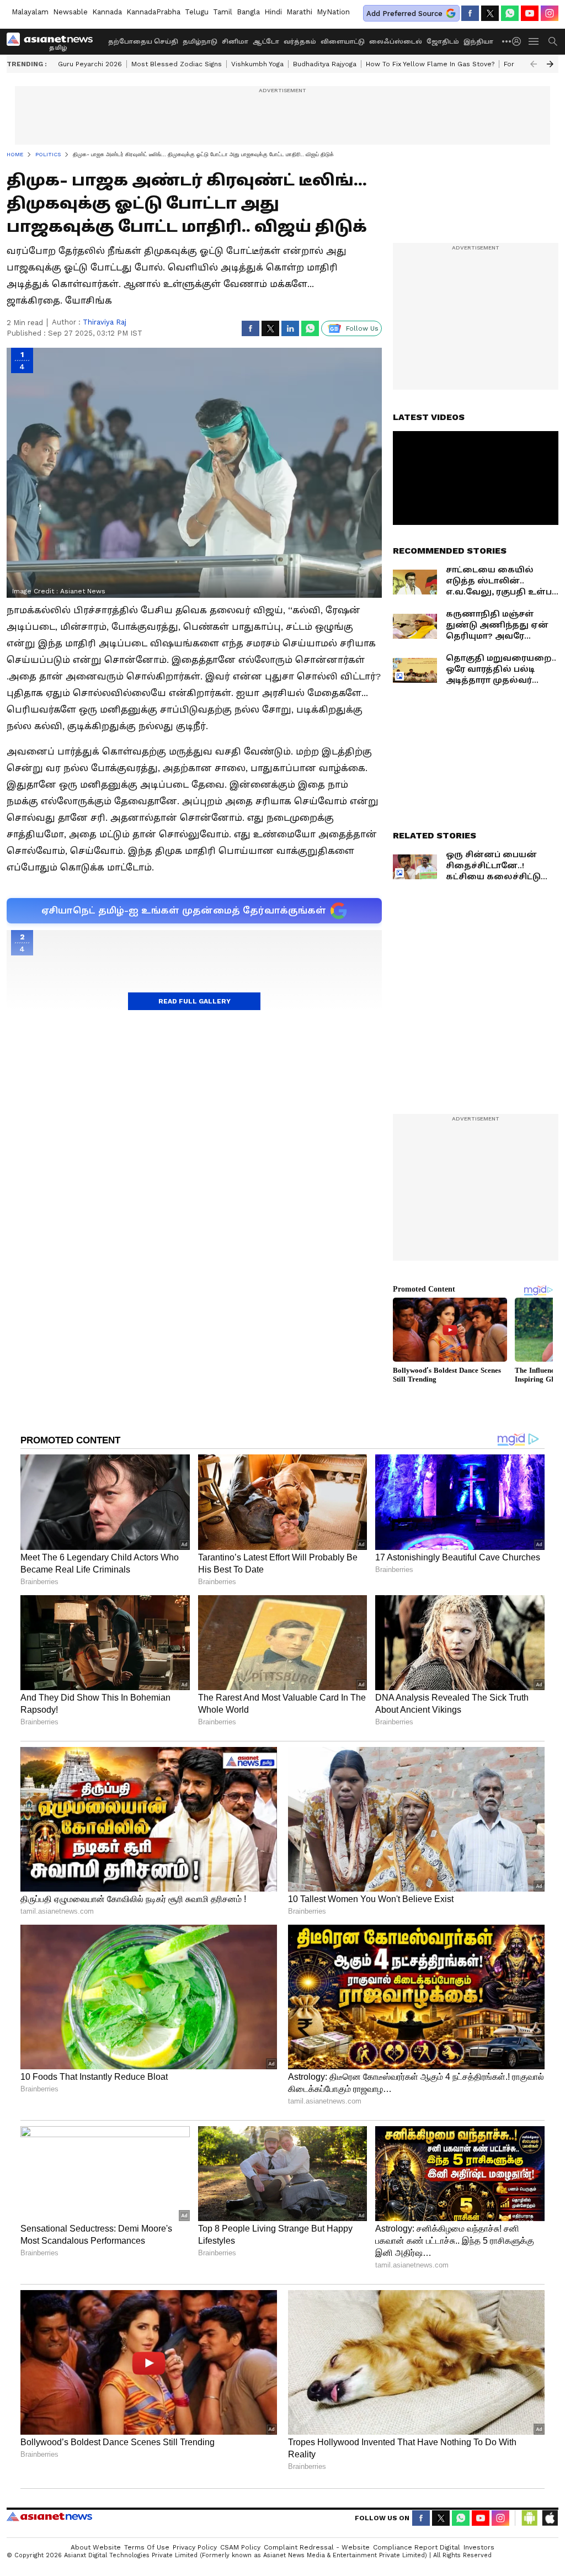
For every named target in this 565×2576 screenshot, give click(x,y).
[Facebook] (470, 13)
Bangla (248, 12)
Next (550, 64)
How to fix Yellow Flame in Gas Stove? (430, 64)
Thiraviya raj (105, 322)
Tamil (223, 12)
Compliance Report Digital (417, 2547)
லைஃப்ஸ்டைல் (396, 42)
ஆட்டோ (266, 42)
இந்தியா (478, 42)
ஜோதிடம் (443, 42)
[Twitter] (490, 13)
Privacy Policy (195, 2547)
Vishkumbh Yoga (257, 64)
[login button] (519, 41)
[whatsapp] (510, 13)
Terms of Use (147, 2547)
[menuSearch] (553, 41)
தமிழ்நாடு (200, 42)
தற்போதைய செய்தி (143, 42)
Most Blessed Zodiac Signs (177, 64)
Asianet (49, 2516)
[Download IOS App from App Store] (550, 2518)
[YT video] (530, 13)
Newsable (70, 12)
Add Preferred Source (404, 14)
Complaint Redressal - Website (317, 2547)
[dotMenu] (507, 41)
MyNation (333, 12)
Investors (479, 2547)
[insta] (550, 13)
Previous (534, 64)
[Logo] (54, 41)
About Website (96, 2547)
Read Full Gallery (194, 1001)
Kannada (107, 12)
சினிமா (235, 42)
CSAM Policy (240, 2547)
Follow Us (362, 328)
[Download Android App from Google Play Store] (530, 2518)
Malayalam (30, 12)
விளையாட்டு (343, 42)
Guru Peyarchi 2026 (90, 64)
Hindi (273, 12)
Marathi (299, 12)
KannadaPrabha (153, 12)
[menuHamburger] (534, 41)
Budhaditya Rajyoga (325, 64)
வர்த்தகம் (300, 42)
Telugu (197, 12)
